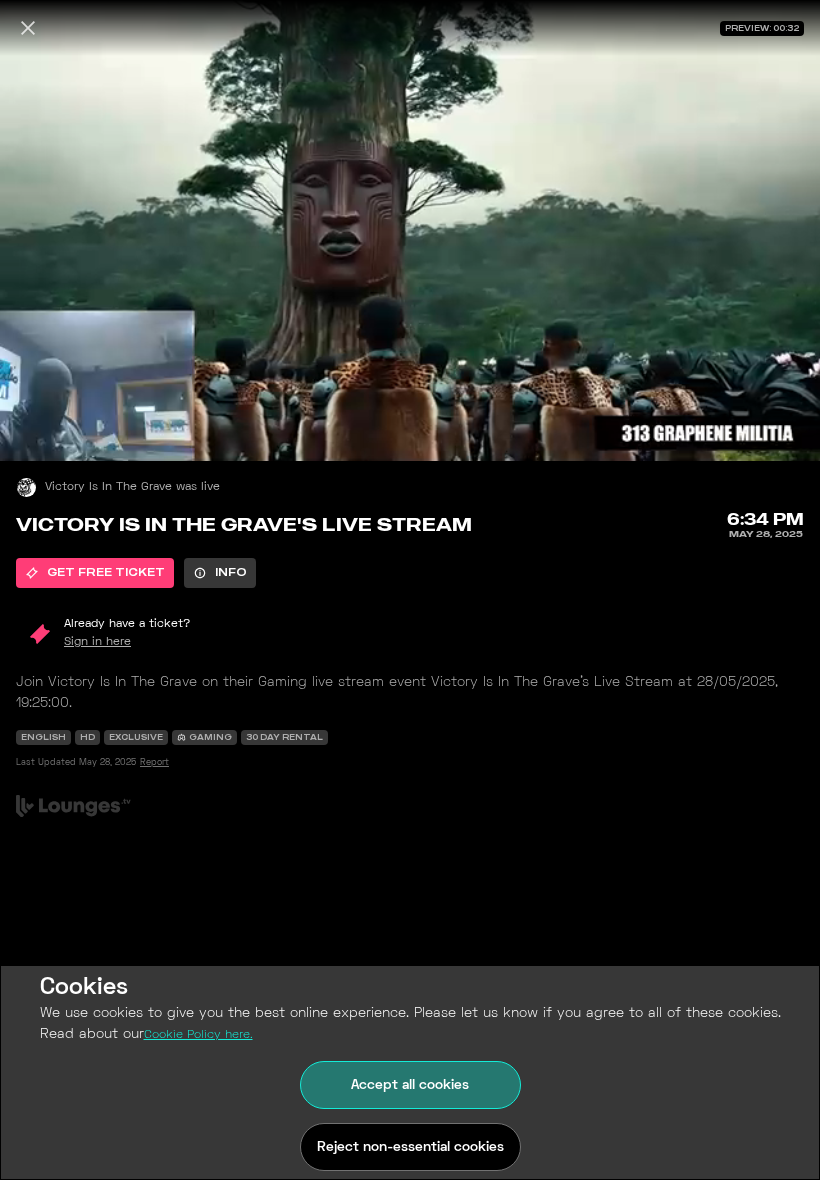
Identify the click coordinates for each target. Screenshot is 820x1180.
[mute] (36, 425)
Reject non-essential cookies (410, 1147)
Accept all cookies (410, 1085)
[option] (95, 573)
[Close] (28, 28)
